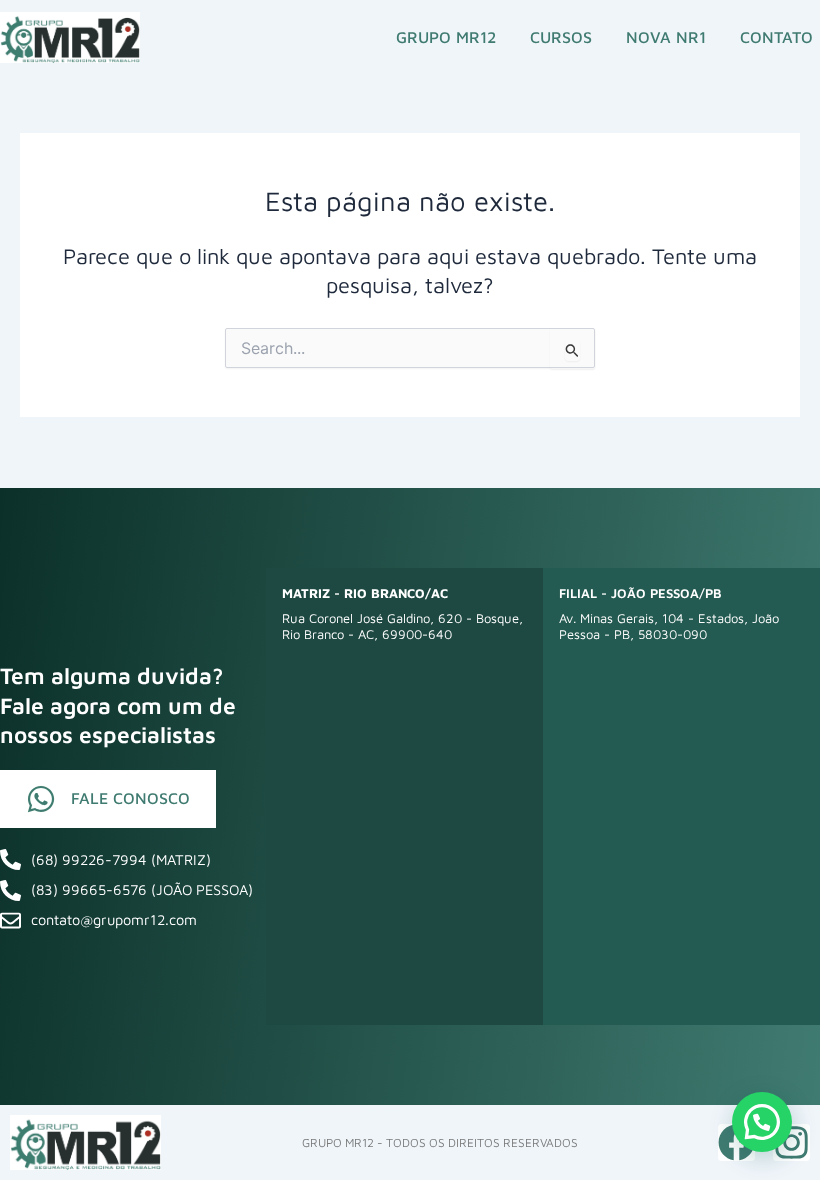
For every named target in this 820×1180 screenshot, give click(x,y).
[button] (762, 1122)
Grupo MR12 (446, 37)
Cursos (561, 37)
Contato (776, 37)
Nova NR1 (666, 37)
